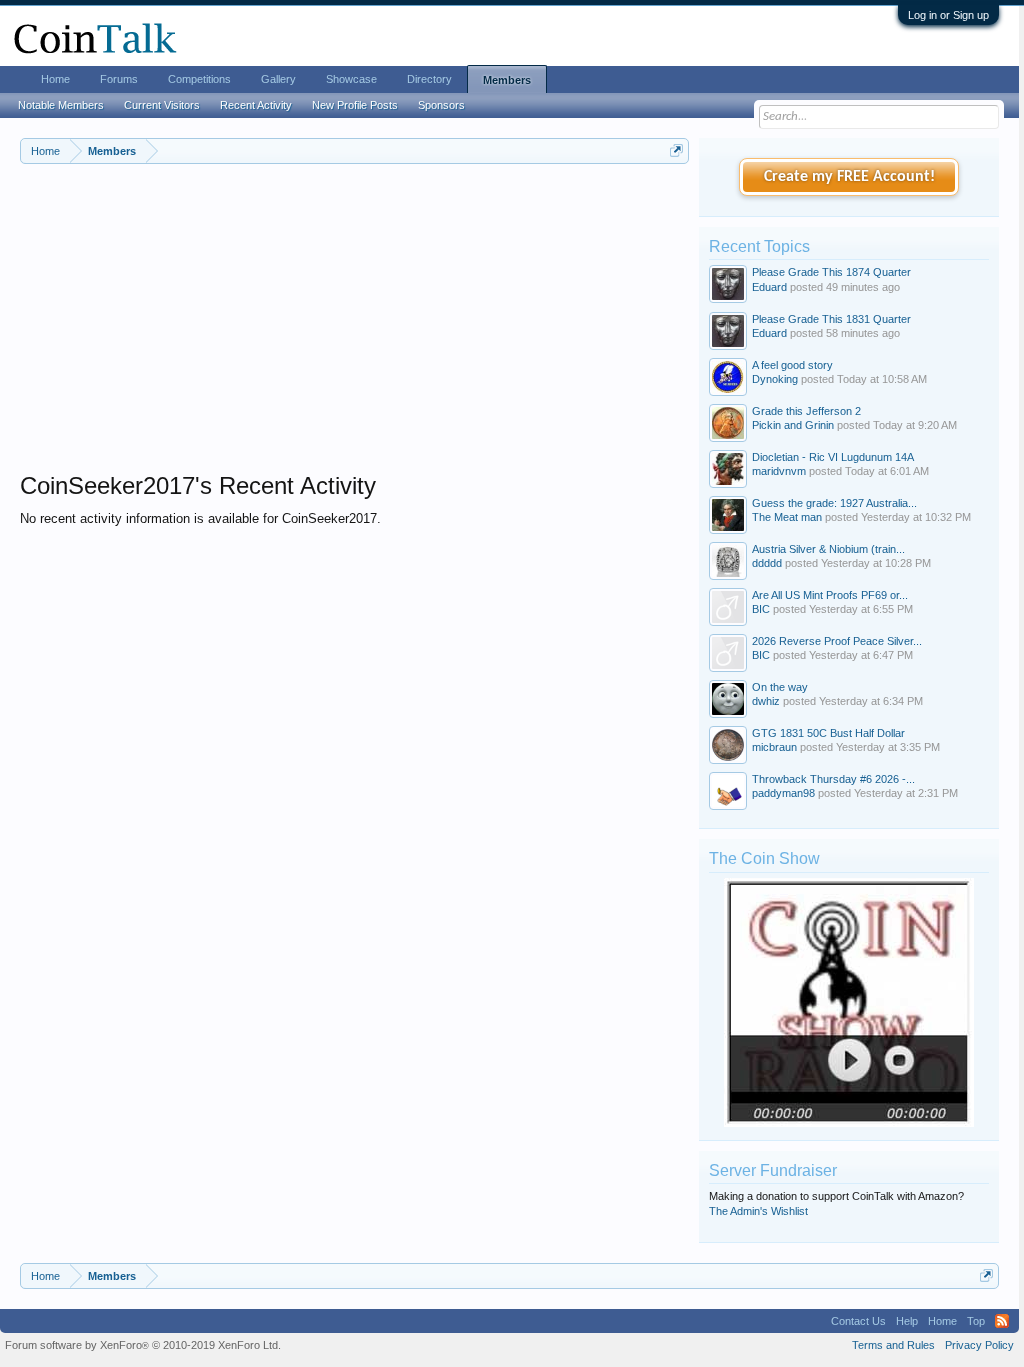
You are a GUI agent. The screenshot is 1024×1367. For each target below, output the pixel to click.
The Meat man (787, 517)
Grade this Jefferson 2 (806, 411)
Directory (429, 79)
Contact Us (858, 1321)
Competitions (199, 79)
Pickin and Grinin (793, 425)
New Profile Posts (355, 105)
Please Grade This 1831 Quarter (831, 319)
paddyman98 (783, 793)
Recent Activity (256, 105)
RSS (1002, 1321)
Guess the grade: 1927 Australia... (834, 503)
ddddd (767, 563)
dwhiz (766, 701)
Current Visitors (162, 105)
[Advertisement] (354, 331)
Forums (119, 79)
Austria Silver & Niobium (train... (828, 549)
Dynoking (775, 379)
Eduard (769, 287)
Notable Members (61, 105)
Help (907, 1321)
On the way (780, 687)
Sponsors (441, 105)
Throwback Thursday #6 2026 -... (833, 779)
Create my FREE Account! (849, 177)
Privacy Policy (979, 1345)
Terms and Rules (893, 1345)
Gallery (278, 79)
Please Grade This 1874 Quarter (831, 272)
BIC (761, 609)
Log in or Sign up (948, 15)
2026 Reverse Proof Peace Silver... (837, 641)
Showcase (351, 79)
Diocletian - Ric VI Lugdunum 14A (833, 457)
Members (507, 80)
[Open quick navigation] (676, 150)
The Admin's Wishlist (758, 1211)
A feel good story (792, 365)
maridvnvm (779, 471)
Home (55, 79)
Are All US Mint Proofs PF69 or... (830, 595)
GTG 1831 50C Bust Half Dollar (828, 733)
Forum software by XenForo (143, 1345)
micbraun (774, 747)
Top (976, 1321)
